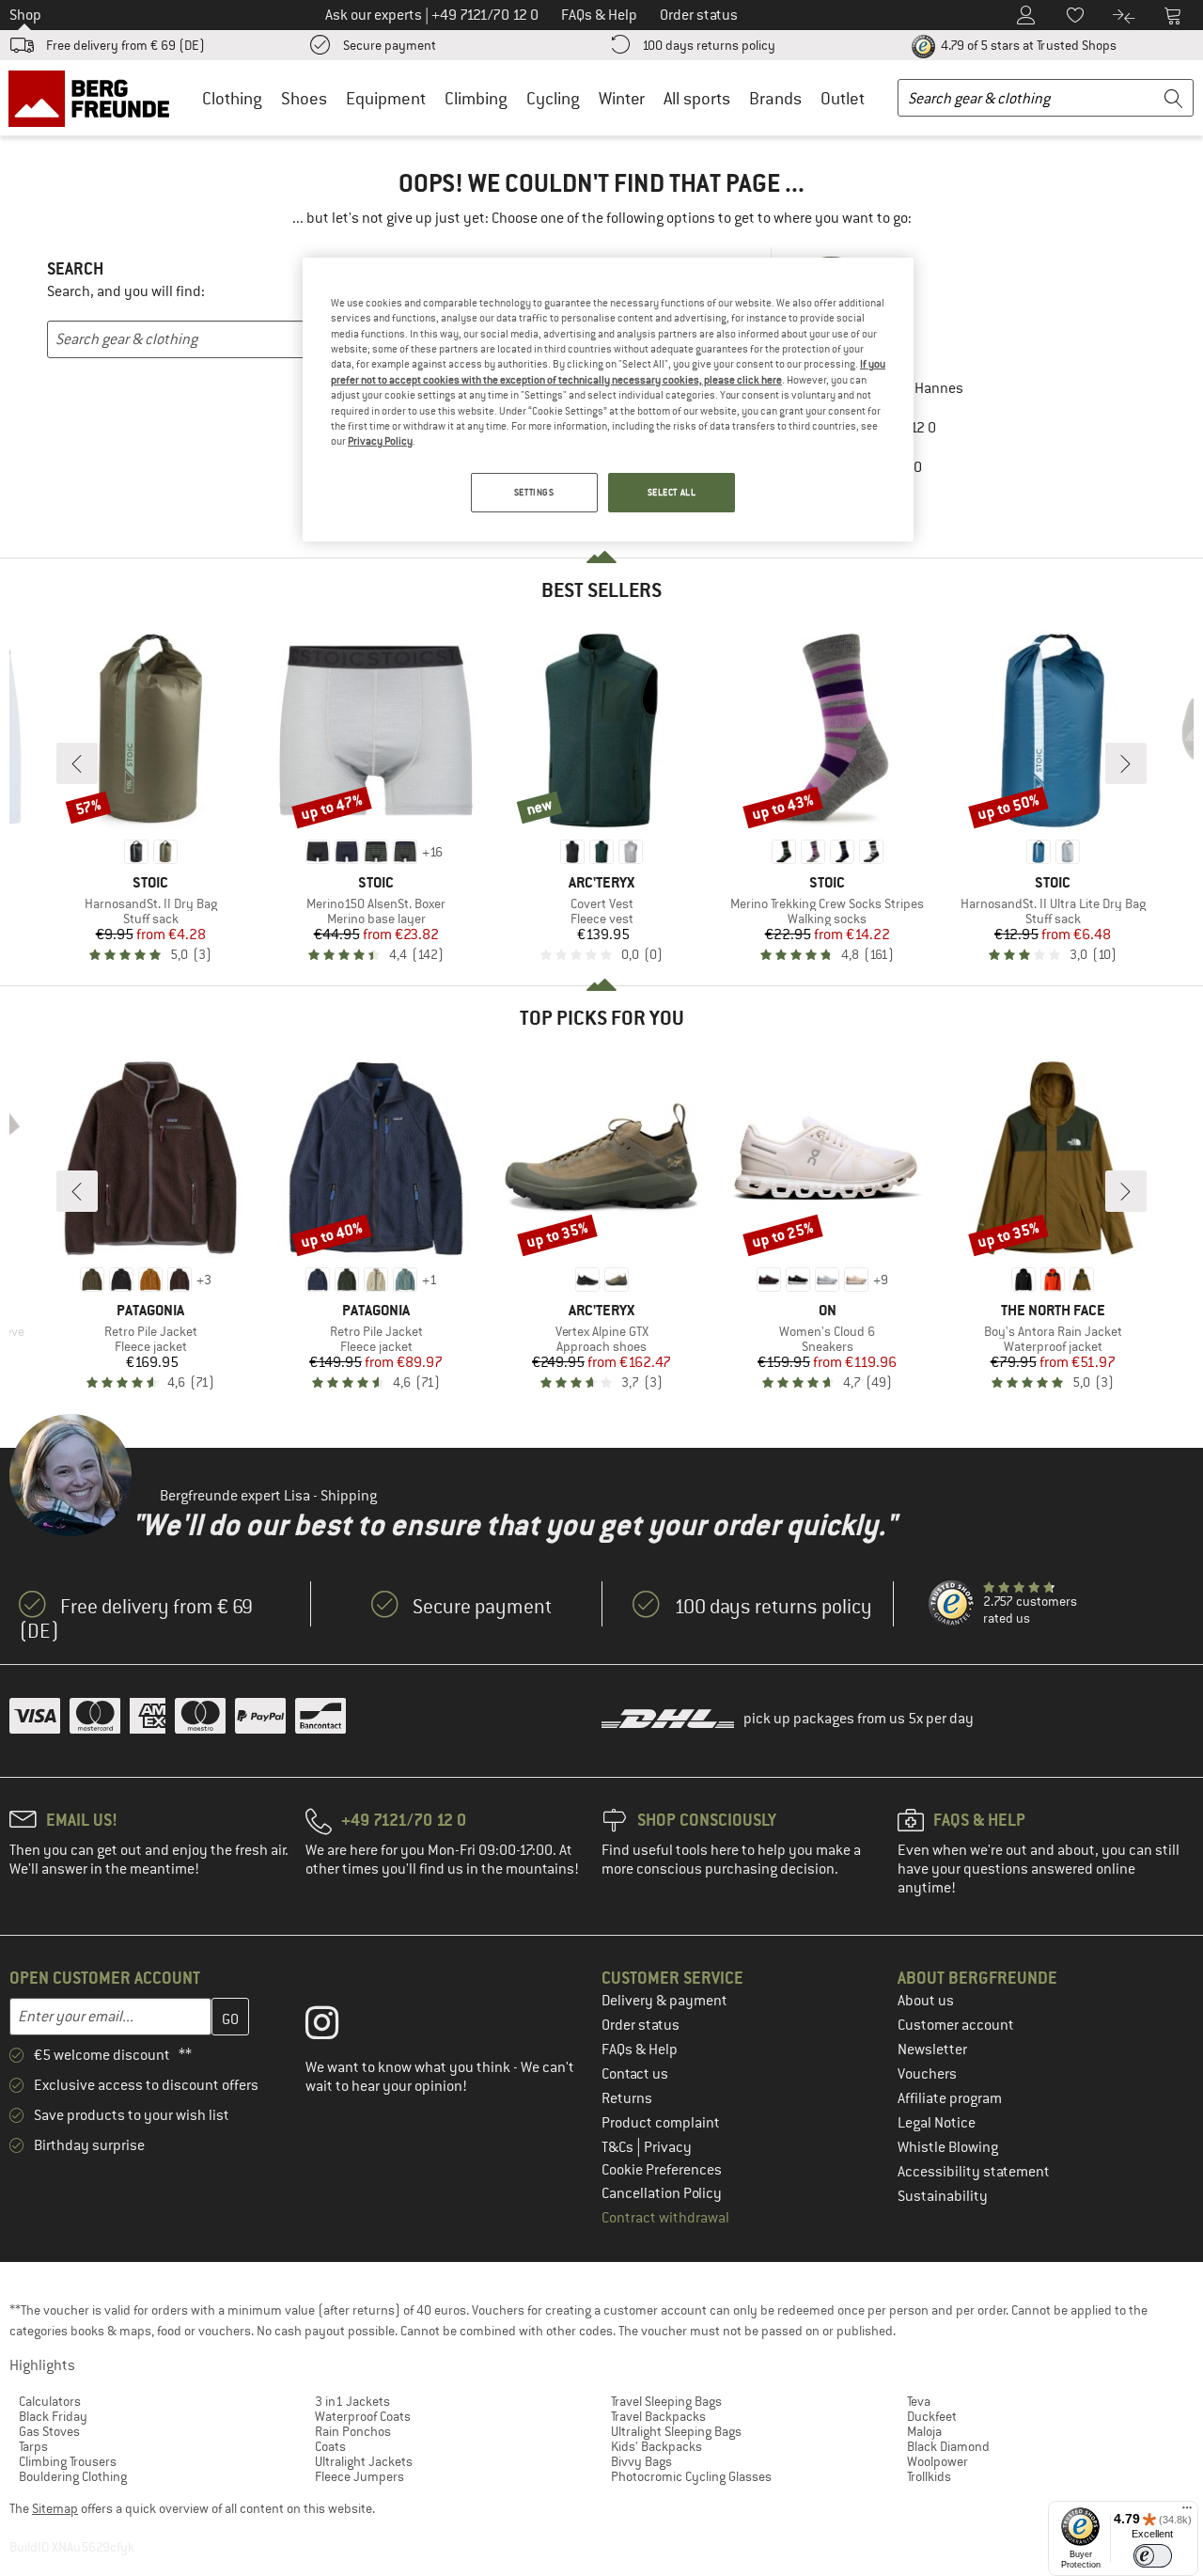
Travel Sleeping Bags (666, 2401)
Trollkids (929, 2476)
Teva (919, 2401)
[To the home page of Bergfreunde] (95, 98)
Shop (25, 15)
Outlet (843, 98)
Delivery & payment (664, 2001)
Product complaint (661, 2123)
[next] (1126, 763)
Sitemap (55, 2508)
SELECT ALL (672, 492)
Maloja (924, 2431)
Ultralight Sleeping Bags (676, 2431)
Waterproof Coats (363, 2416)
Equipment (386, 98)
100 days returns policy (709, 45)
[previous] (77, 763)
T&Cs (619, 2147)
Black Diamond (948, 2446)
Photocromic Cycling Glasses (691, 2476)
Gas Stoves (49, 2431)
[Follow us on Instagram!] (336, 2027)
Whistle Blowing (948, 2147)
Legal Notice (937, 2123)
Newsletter (932, 2050)
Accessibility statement (974, 2172)
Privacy (668, 2147)
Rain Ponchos (353, 2431)
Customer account (956, 2025)
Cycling (553, 98)
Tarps (33, 2446)
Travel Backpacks (658, 2416)
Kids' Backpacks (656, 2446)
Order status (641, 2025)
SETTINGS (534, 492)
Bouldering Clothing (73, 2476)
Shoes (304, 98)
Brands (775, 98)
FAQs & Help (640, 2050)
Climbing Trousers (68, 2461)
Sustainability (943, 2196)
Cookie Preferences (662, 2170)
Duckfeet (932, 2416)
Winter (622, 98)
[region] (608, 400)
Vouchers (927, 2074)
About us (926, 2001)
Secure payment (390, 45)
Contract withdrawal (665, 2218)
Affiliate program (950, 2098)
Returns (627, 2098)
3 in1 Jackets (352, 2401)
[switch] (1153, 2556)
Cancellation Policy (662, 2193)
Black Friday (53, 2416)
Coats (330, 2446)
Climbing (476, 98)
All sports (697, 98)
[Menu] (1187, 2512)
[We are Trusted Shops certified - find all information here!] (952, 1604)
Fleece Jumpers (359, 2476)
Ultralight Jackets (364, 2461)
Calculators (50, 2401)
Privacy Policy (380, 441)
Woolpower (937, 2461)
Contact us (635, 2074)
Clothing (232, 98)
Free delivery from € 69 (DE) (125, 45)
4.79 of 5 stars (1027, 45)
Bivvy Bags (641, 2461)
